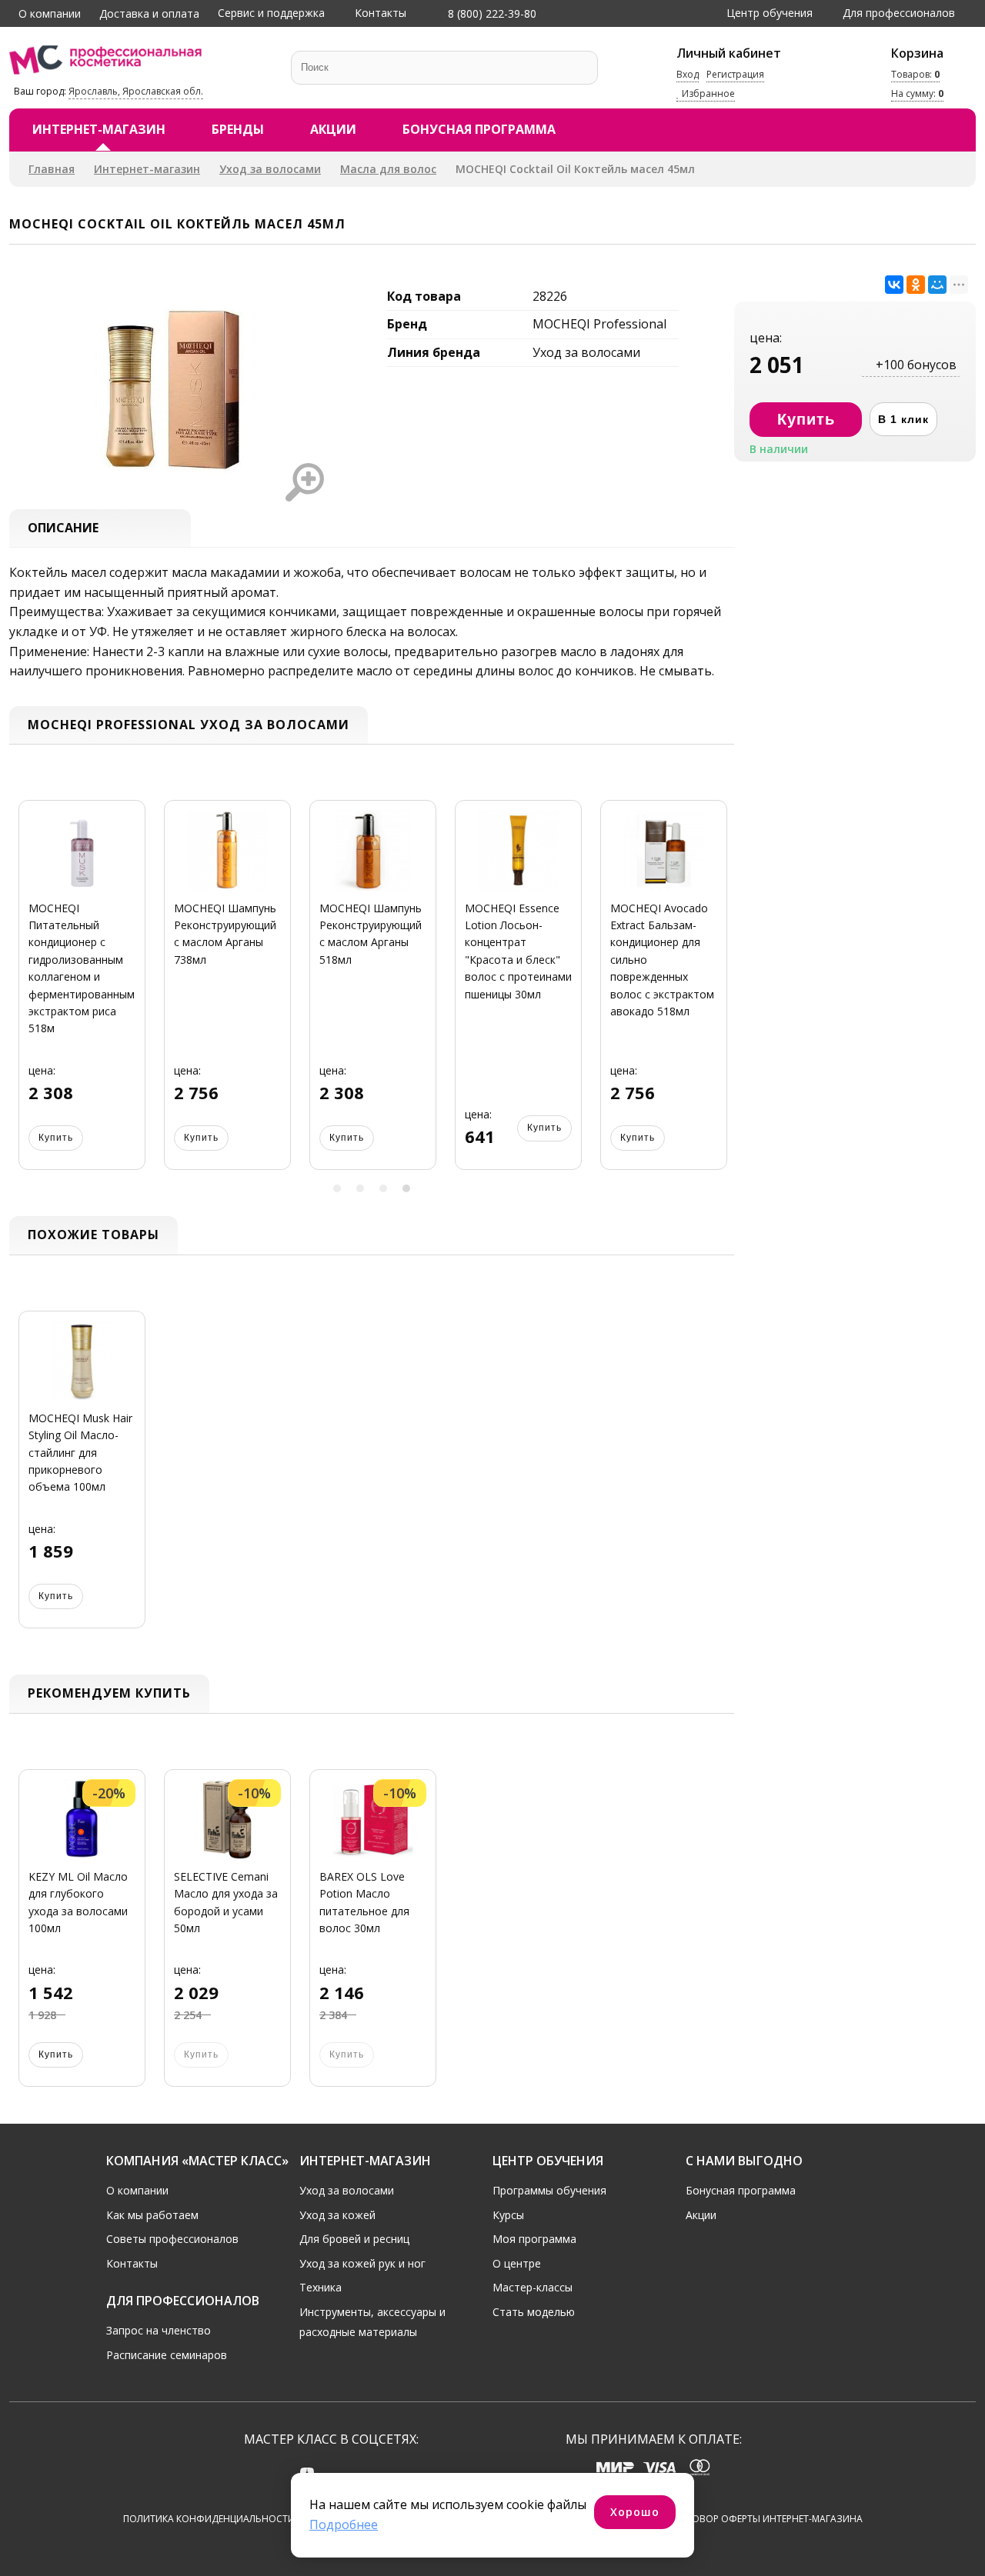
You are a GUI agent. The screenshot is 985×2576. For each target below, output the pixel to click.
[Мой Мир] (937, 285)
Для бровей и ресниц (354, 2239)
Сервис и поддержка (271, 13)
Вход (688, 74)
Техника (321, 2287)
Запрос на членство (159, 2330)
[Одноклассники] (916, 285)
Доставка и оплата (149, 13)
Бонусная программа (479, 129)
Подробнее (344, 2524)
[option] (82, 994)
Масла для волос (388, 169)
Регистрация (735, 74)
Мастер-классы (533, 2287)
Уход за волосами (270, 169)
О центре (517, 2263)
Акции (333, 129)
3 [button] (383, 1188)
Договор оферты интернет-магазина (768, 2519)
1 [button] (337, 1188)
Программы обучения (549, 2190)
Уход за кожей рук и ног (362, 2263)
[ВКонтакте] (894, 285)
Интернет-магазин (99, 129)
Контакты (381, 13)
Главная (52, 169)
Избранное (707, 94)
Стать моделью (534, 2312)
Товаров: (915, 74)
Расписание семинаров (167, 2355)
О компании (50, 13)
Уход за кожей (337, 2215)
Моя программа (534, 2239)
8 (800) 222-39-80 (491, 13)
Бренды (238, 129)
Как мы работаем (152, 2215)
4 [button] (406, 1188)
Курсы (508, 2215)
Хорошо (635, 2512)
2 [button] (360, 1188)
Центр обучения (770, 13)
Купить (56, 1138)
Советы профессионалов (172, 2239)
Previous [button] (26, 994)
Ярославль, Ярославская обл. (136, 91)
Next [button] (717, 994)
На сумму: (917, 94)
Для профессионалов (899, 13)
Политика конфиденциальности (209, 2519)
